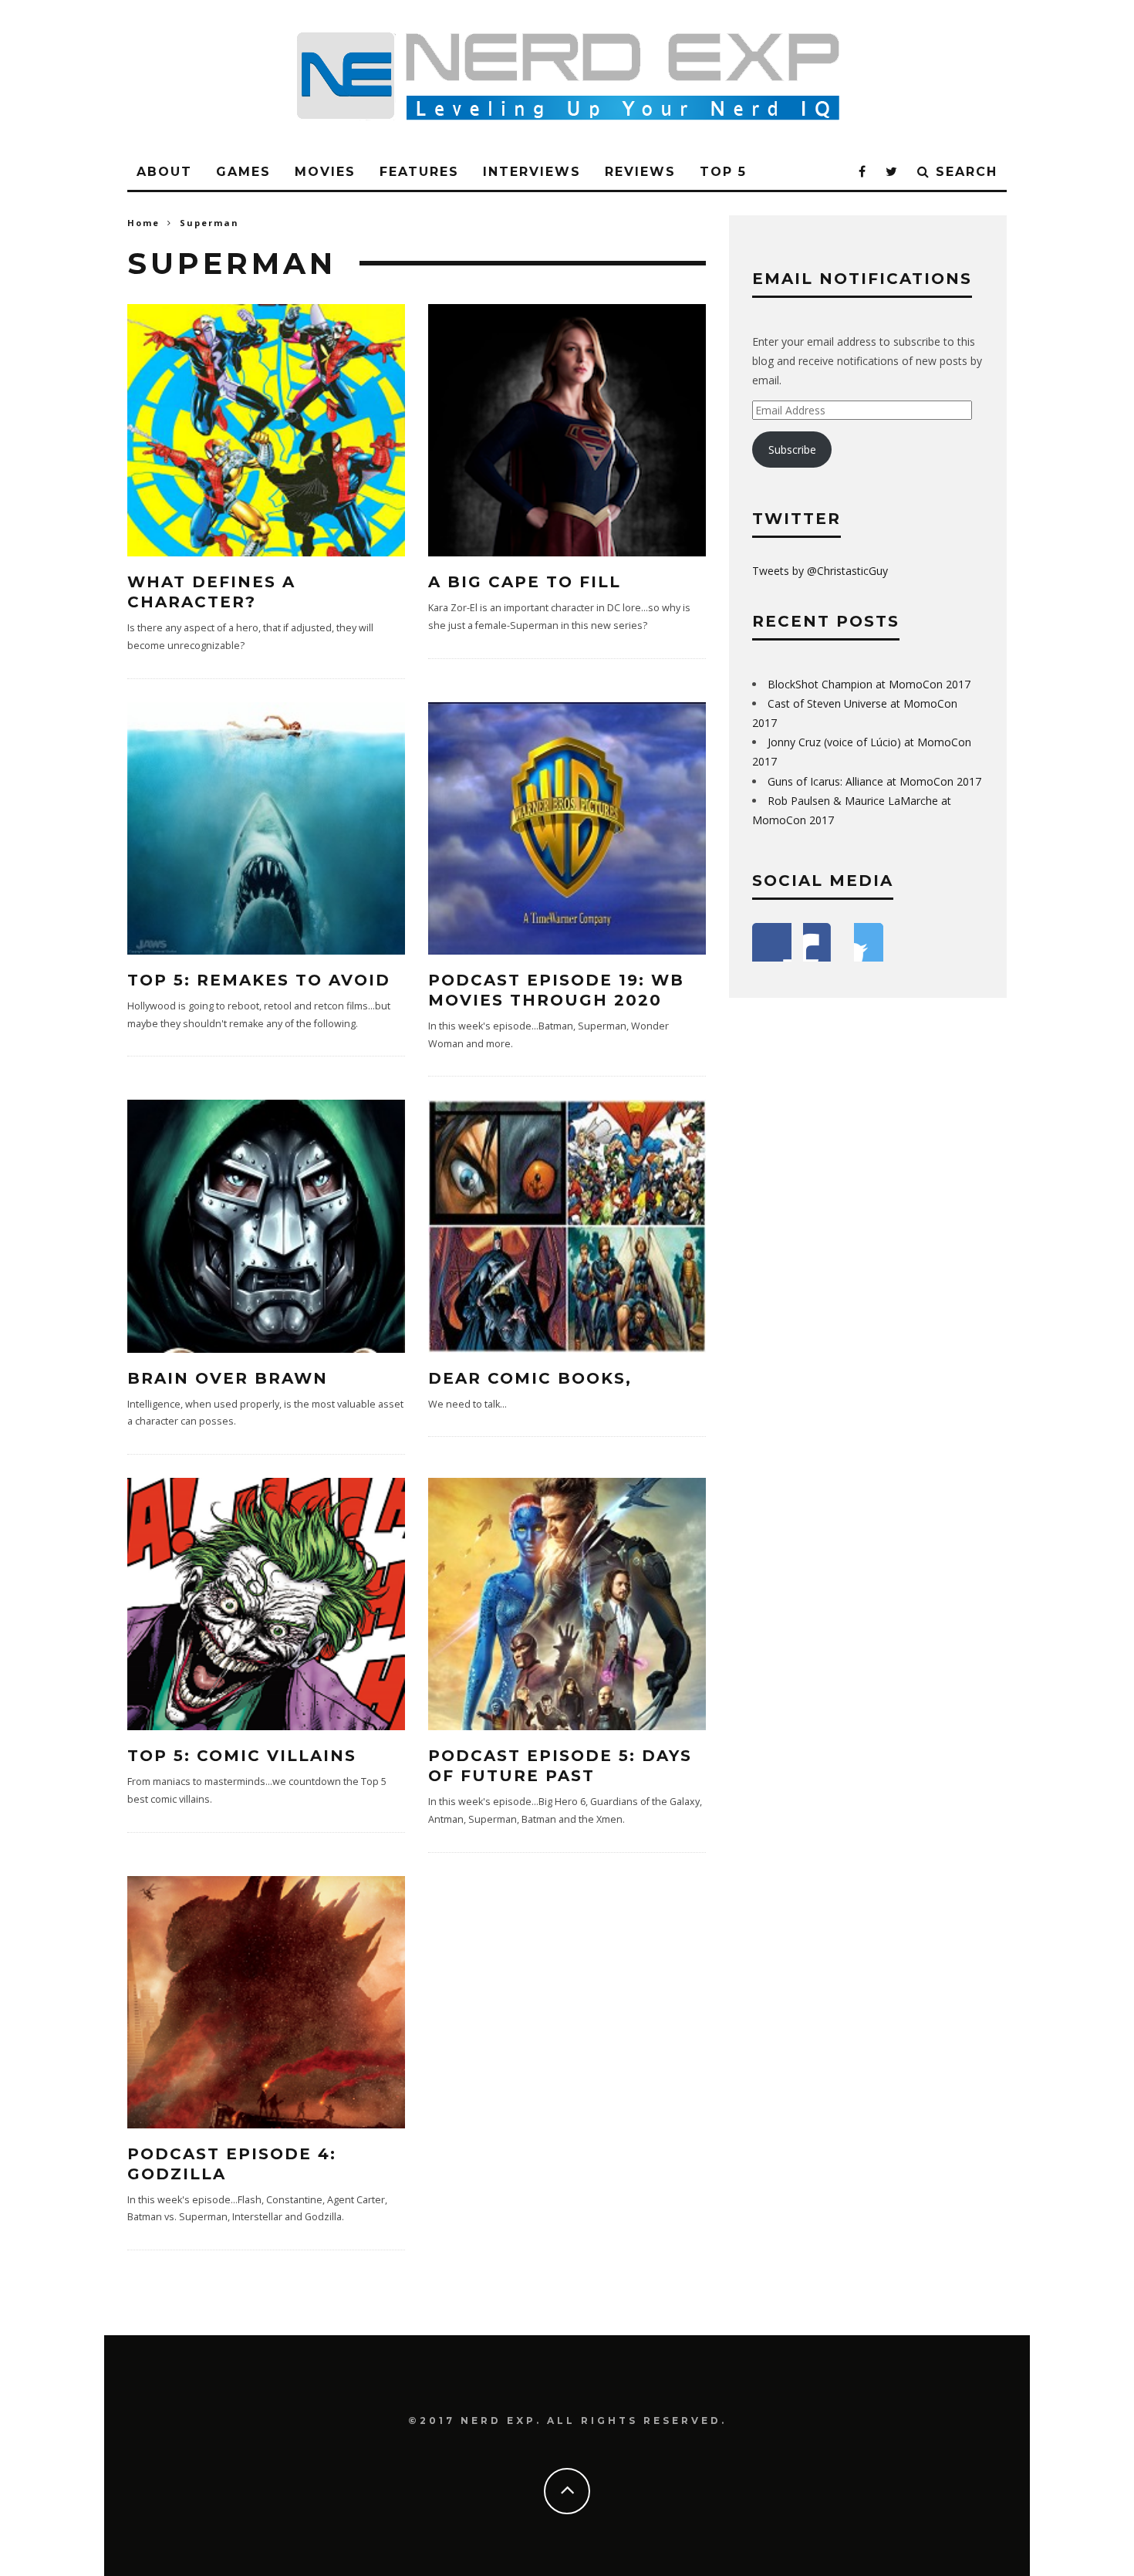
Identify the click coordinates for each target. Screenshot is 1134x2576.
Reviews (640, 172)
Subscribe (792, 450)
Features (419, 172)
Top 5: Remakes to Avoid (259, 980)
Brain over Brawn (228, 1378)
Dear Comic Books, (530, 1378)
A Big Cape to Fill (525, 582)
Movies (325, 172)
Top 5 (723, 172)
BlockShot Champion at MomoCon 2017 (869, 684)
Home (143, 223)
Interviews (532, 172)
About (164, 172)
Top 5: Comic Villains (242, 1756)
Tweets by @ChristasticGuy (820, 571)
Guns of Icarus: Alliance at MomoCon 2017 (874, 781)
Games (243, 172)
